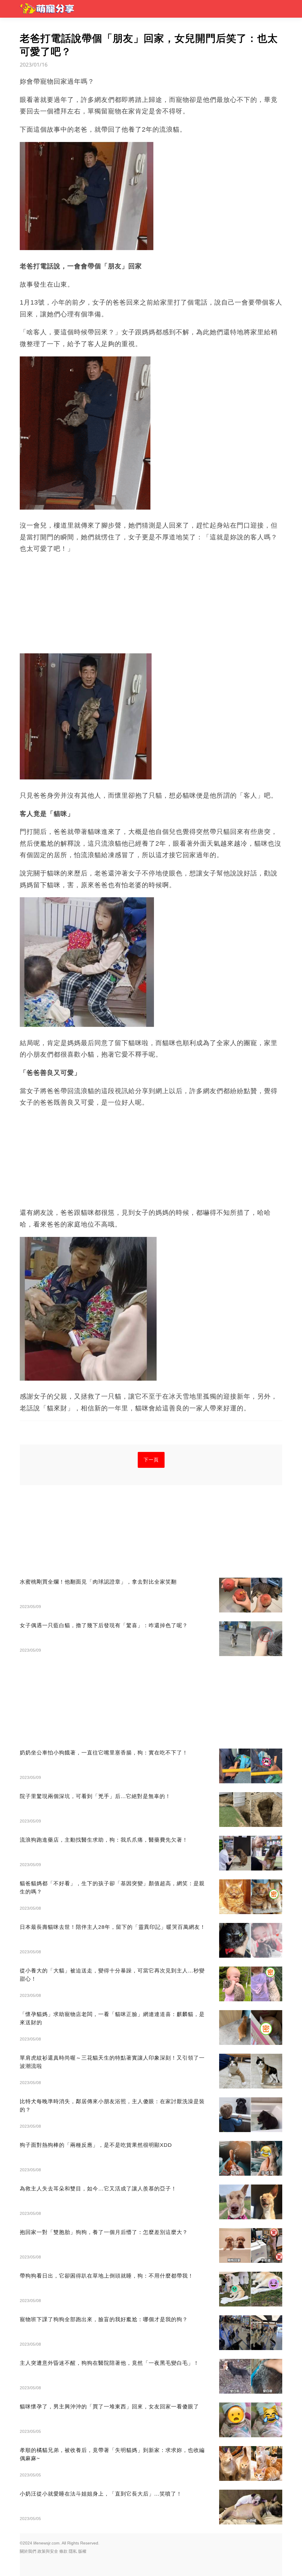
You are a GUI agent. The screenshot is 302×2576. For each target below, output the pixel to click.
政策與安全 (48, 2551)
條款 (63, 2551)
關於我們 (28, 2551)
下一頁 (151, 1460)
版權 (82, 2551)
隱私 (73, 2551)
